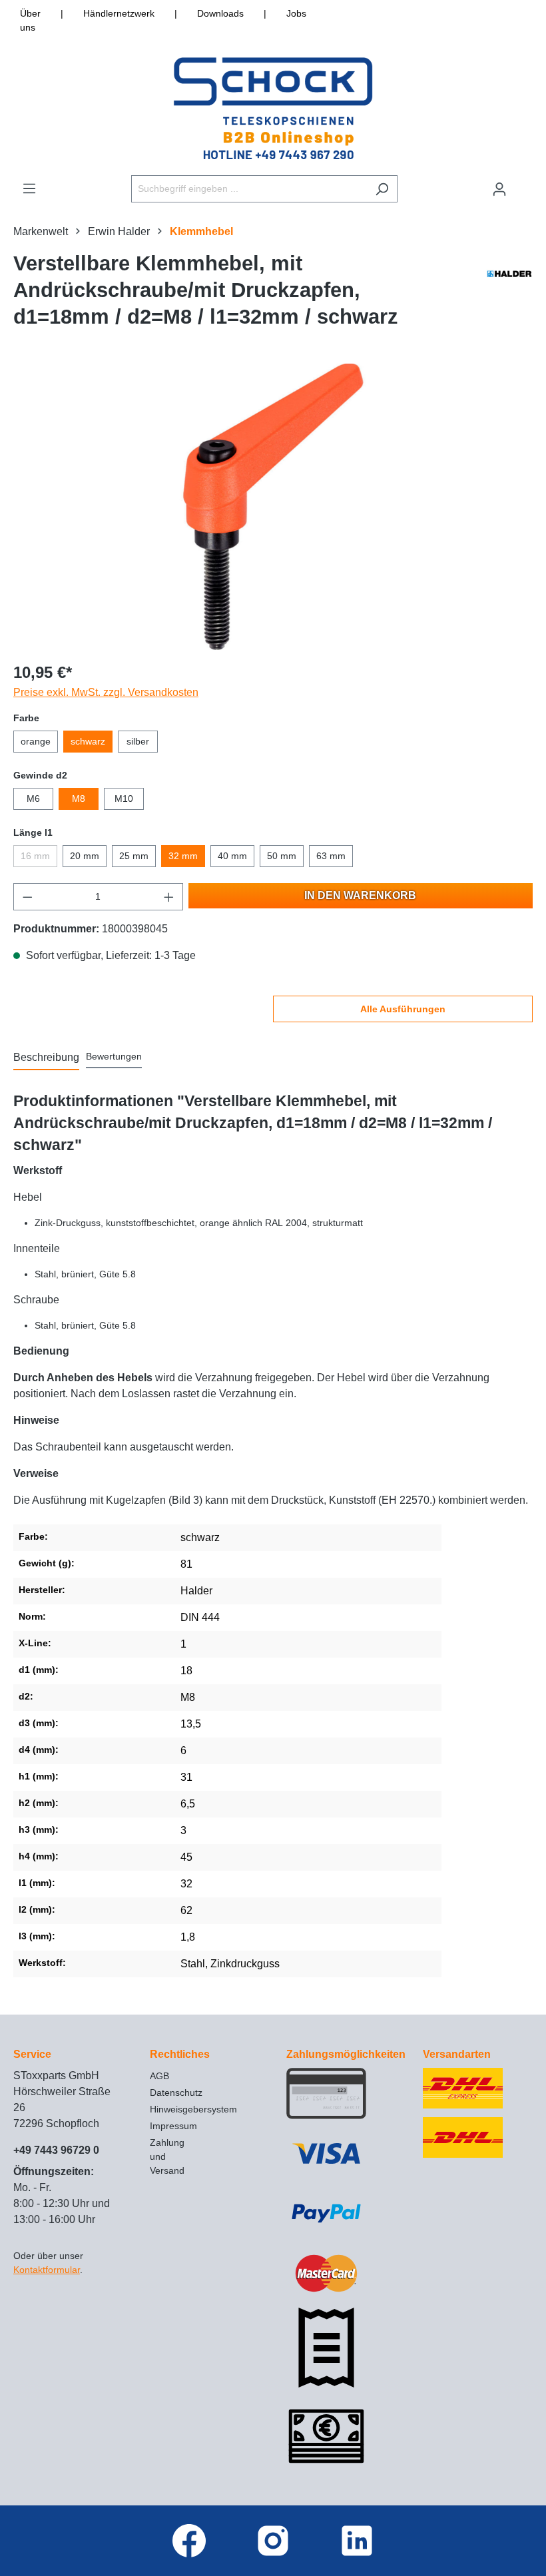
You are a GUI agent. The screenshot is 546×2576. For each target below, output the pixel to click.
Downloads (220, 13)
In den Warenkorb (360, 895)
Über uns (30, 20)
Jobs (296, 13)
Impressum (173, 2126)
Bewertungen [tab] (114, 1056)
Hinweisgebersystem (193, 2109)
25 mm (134, 856)
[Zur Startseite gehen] (273, 108)
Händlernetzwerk (119, 13)
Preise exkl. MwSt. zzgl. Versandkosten (106, 692)
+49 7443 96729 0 (56, 2150)
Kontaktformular (47, 2270)
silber (138, 741)
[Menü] (29, 188)
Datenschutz (176, 2093)
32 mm (183, 856)
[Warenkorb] (524, 183)
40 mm (232, 856)
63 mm (331, 856)
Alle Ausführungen (403, 1009)
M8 (79, 799)
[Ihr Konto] (499, 189)
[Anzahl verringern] (27, 897)
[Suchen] (382, 189)
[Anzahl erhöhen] (169, 897)
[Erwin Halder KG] (509, 294)
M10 (124, 799)
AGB (159, 2076)
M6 (33, 799)
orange (36, 741)
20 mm (85, 856)
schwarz (88, 741)
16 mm (35, 856)
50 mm (282, 856)
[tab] (46, 1058)
